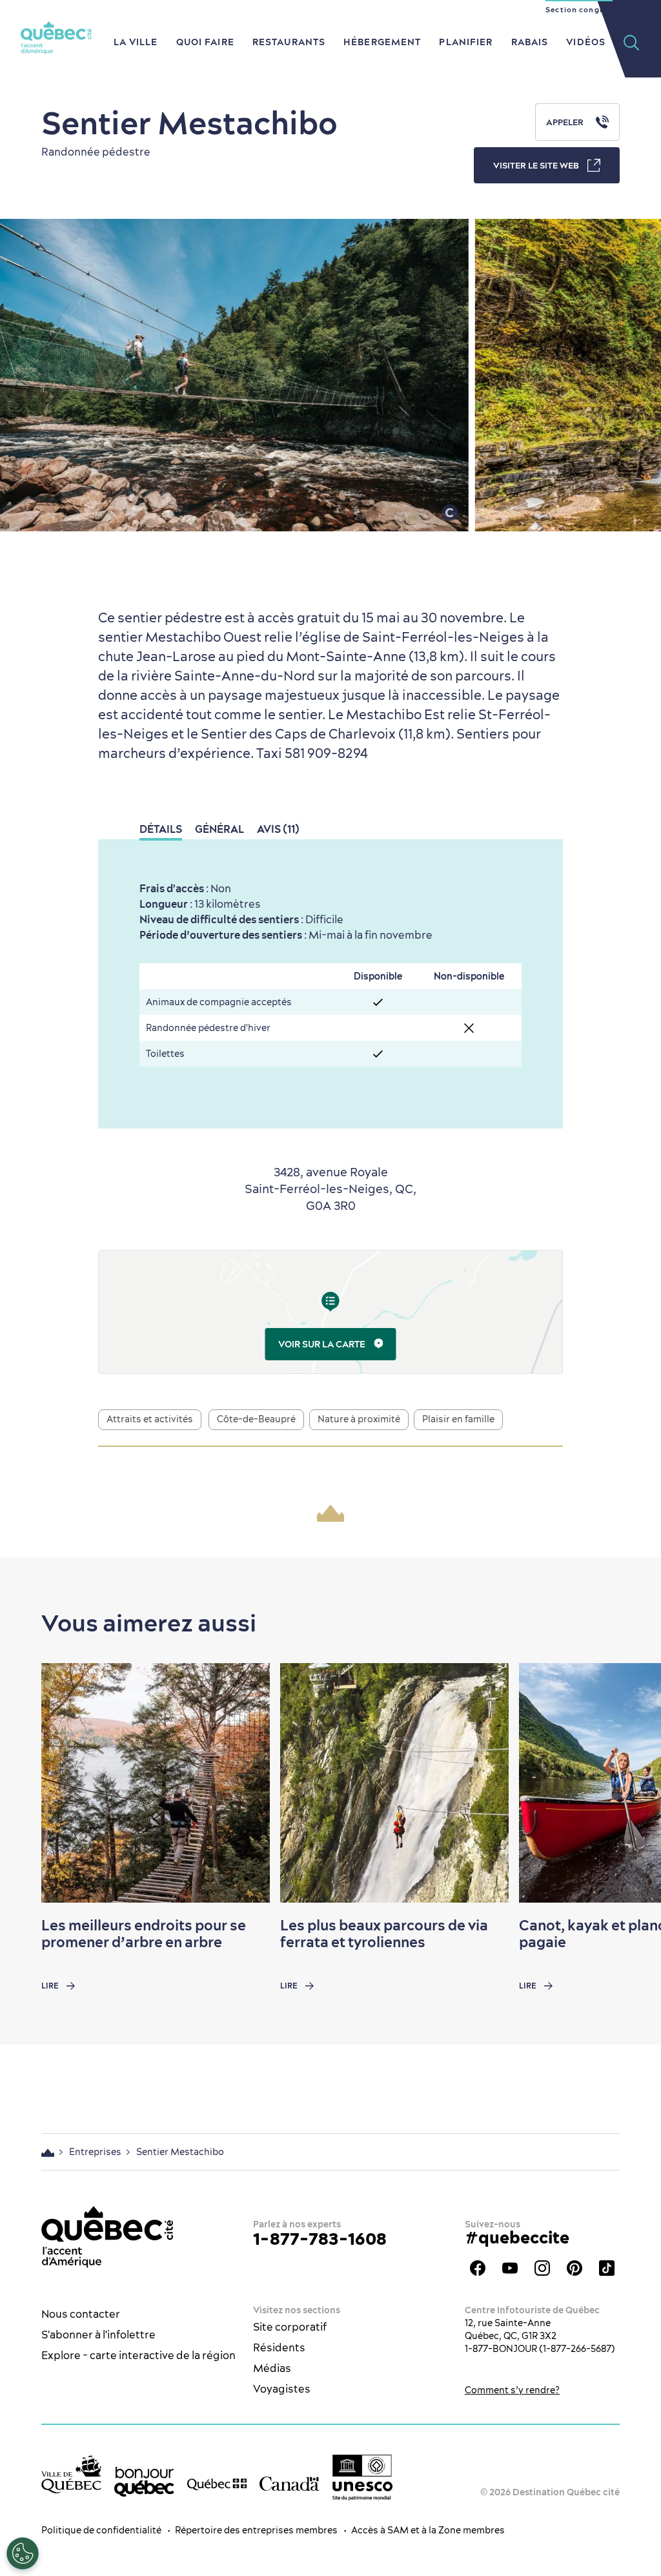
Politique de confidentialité (101, 2530)
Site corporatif (290, 2327)
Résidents (279, 2347)
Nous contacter (81, 2314)
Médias (272, 2368)
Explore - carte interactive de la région (138, 2355)
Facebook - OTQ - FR (478, 2268)
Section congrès (579, 10)
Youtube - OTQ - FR (510, 2268)
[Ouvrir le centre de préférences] (23, 2553)
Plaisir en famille (458, 1419)
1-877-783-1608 (320, 2239)
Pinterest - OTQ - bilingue (575, 2268)
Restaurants (289, 42)
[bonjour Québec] (144, 2482)
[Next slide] (626, 1783)
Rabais (530, 42)
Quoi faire (205, 42)
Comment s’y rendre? (512, 2390)
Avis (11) (278, 829)
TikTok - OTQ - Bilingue (607, 2268)
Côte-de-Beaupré (256, 1419)
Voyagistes (282, 2389)
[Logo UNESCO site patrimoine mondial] (362, 2477)
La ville (136, 42)
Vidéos (586, 42)
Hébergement (382, 42)
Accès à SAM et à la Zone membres (428, 2530)
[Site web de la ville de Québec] (71, 2474)
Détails (161, 829)
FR (632, 10)
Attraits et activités (150, 1419)
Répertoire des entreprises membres (256, 2530)
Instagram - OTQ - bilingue (542, 2268)
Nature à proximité (359, 1419)
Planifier (466, 42)
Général (219, 829)
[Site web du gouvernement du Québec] (217, 2484)
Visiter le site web (536, 165)
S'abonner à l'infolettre (98, 2335)
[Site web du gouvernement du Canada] (290, 2483)
